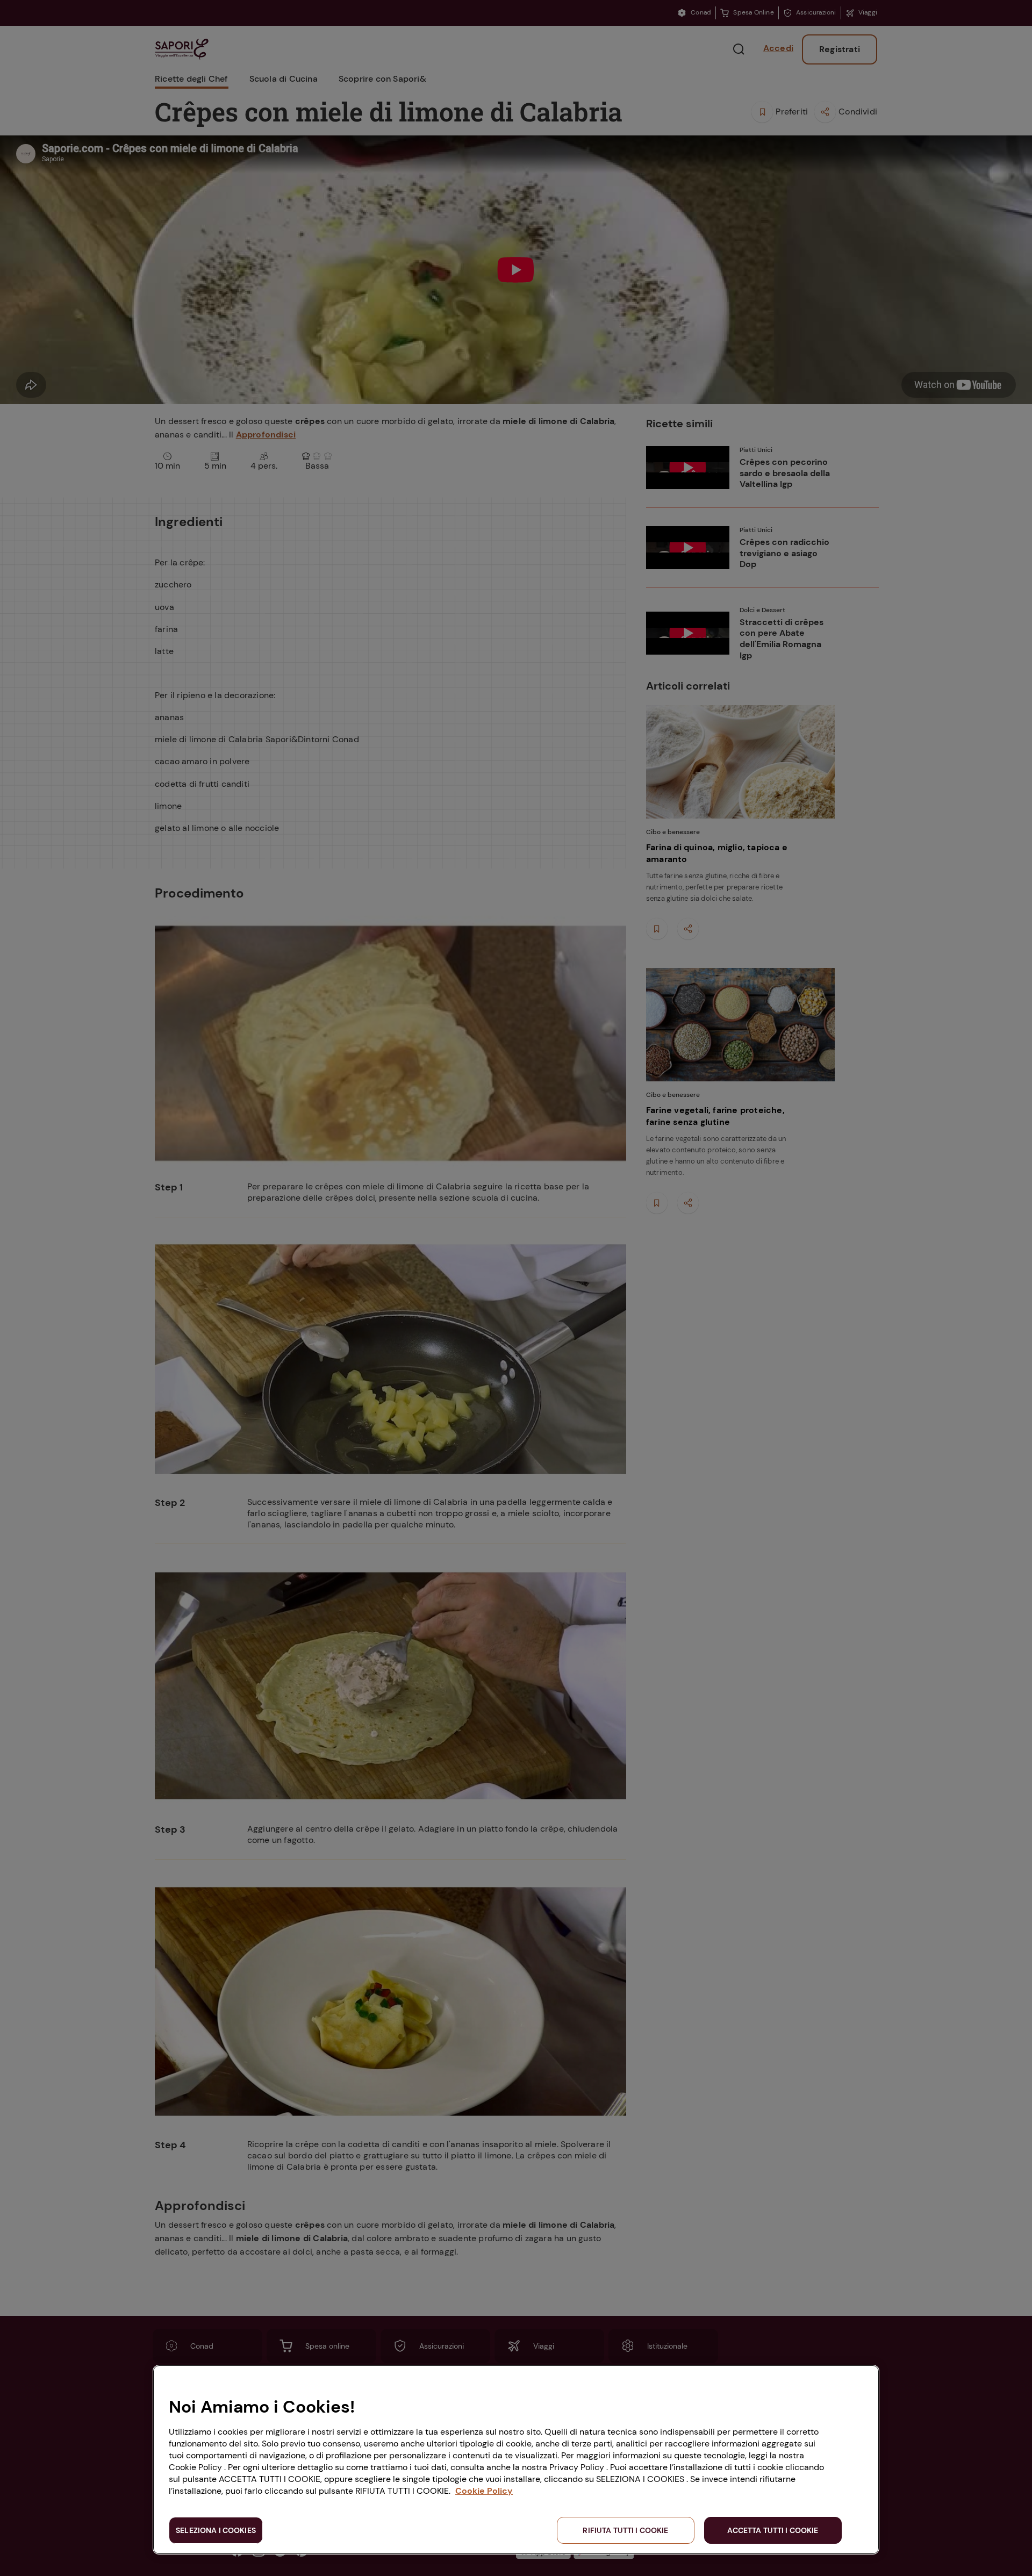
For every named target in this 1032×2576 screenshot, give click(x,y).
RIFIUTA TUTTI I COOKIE (625, 2530)
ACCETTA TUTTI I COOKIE (773, 2530)
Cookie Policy (484, 2491)
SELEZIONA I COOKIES (216, 2530)
